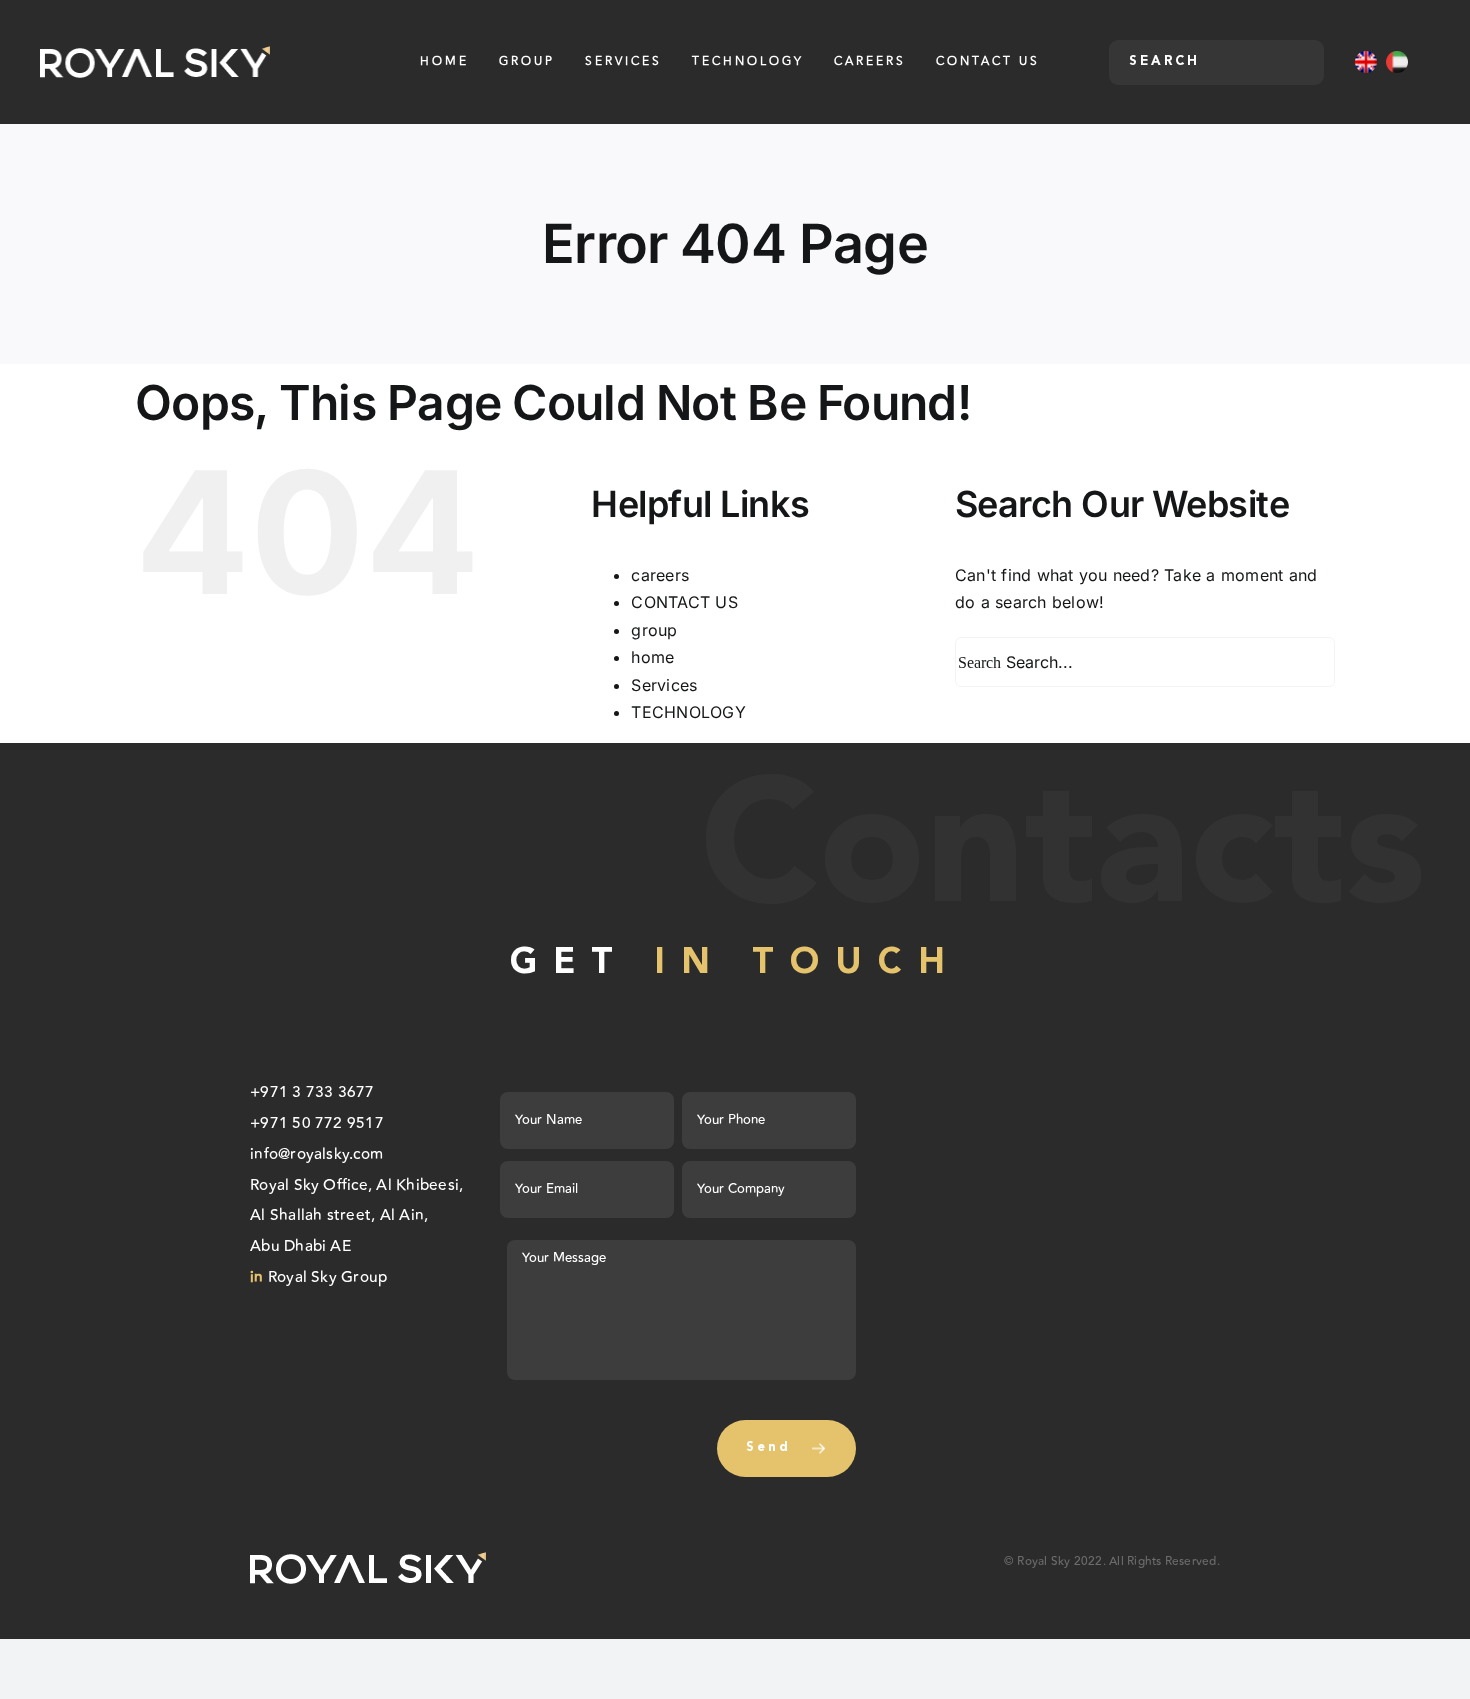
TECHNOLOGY (688, 712)
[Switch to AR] (1397, 62)
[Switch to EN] (1366, 62)
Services (664, 685)
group (654, 630)
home (652, 657)
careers (660, 575)
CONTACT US (684, 602)
